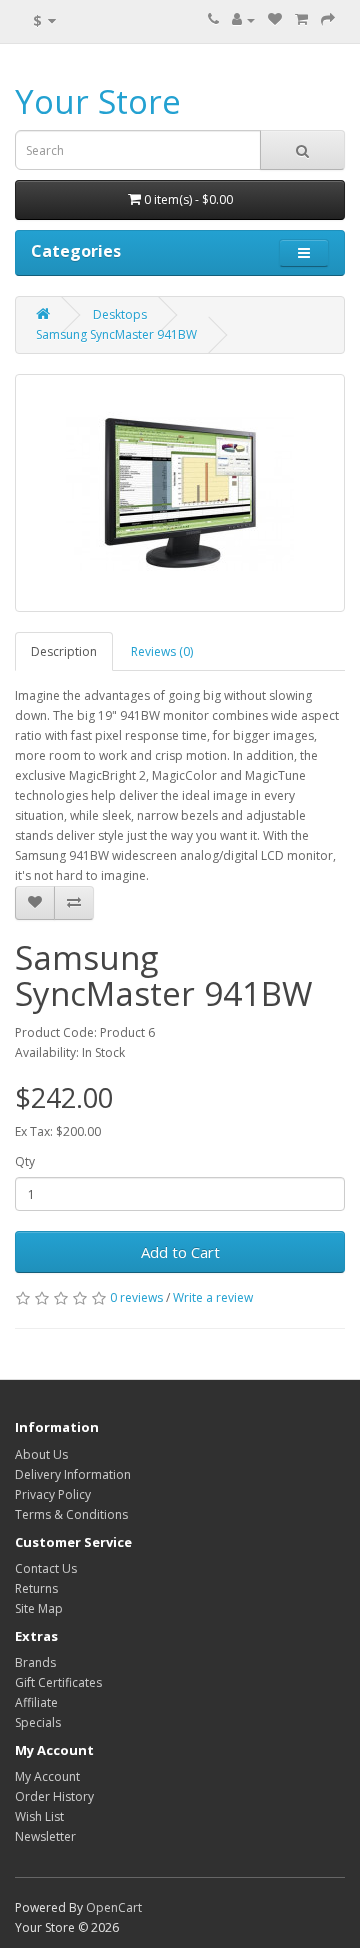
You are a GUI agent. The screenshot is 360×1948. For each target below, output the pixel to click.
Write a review (213, 1297)
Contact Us (46, 1568)
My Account (47, 1776)
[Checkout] (328, 19)
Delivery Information (73, 1474)
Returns (36, 1588)
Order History (54, 1796)
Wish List (39, 1816)
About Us (41, 1454)
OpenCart (114, 1907)
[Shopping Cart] (301, 19)
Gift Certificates (58, 1682)
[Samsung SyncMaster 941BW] (180, 493)
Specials (38, 1722)
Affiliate (36, 1702)
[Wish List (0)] (275, 19)
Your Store (98, 101)
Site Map (39, 1608)
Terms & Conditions (71, 1514)
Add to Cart (180, 1252)
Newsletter (45, 1836)
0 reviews (136, 1297)
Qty (25, 1161)
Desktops (120, 314)
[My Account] (243, 19)
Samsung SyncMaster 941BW (116, 334)
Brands (35, 1662)
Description (64, 651)
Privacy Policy (53, 1494)
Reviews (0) (162, 651)
